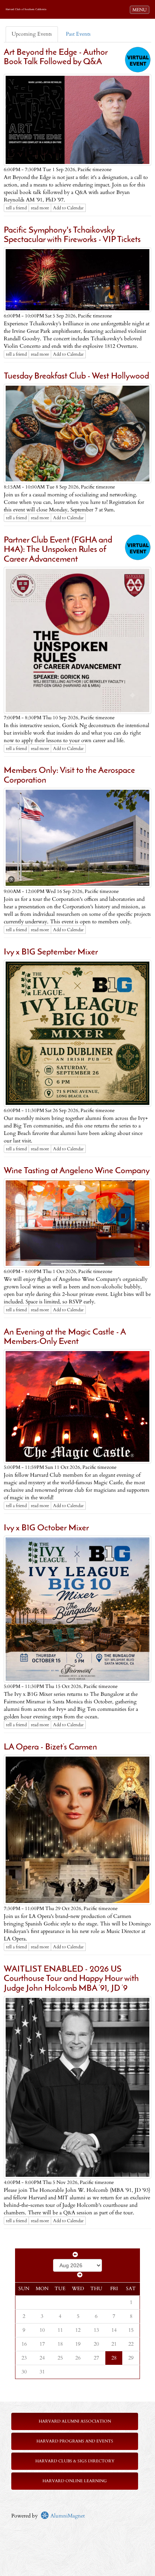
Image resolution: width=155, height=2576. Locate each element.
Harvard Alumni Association (75, 2421)
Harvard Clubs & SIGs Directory (75, 2461)
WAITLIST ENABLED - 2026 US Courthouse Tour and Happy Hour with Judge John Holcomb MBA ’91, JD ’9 (71, 1979)
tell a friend (16, 208)
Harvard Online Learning (75, 2481)
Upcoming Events (32, 34)
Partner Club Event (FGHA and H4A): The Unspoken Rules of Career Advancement (58, 550)
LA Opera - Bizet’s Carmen (50, 1747)
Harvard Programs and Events (75, 2441)
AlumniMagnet (67, 2516)
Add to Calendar (68, 208)
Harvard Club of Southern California (26, 9)
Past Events (78, 34)
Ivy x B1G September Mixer (51, 952)
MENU (141, 10)
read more (40, 208)
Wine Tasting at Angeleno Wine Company (77, 1171)
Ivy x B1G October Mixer (46, 1528)
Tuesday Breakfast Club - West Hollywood (76, 376)
